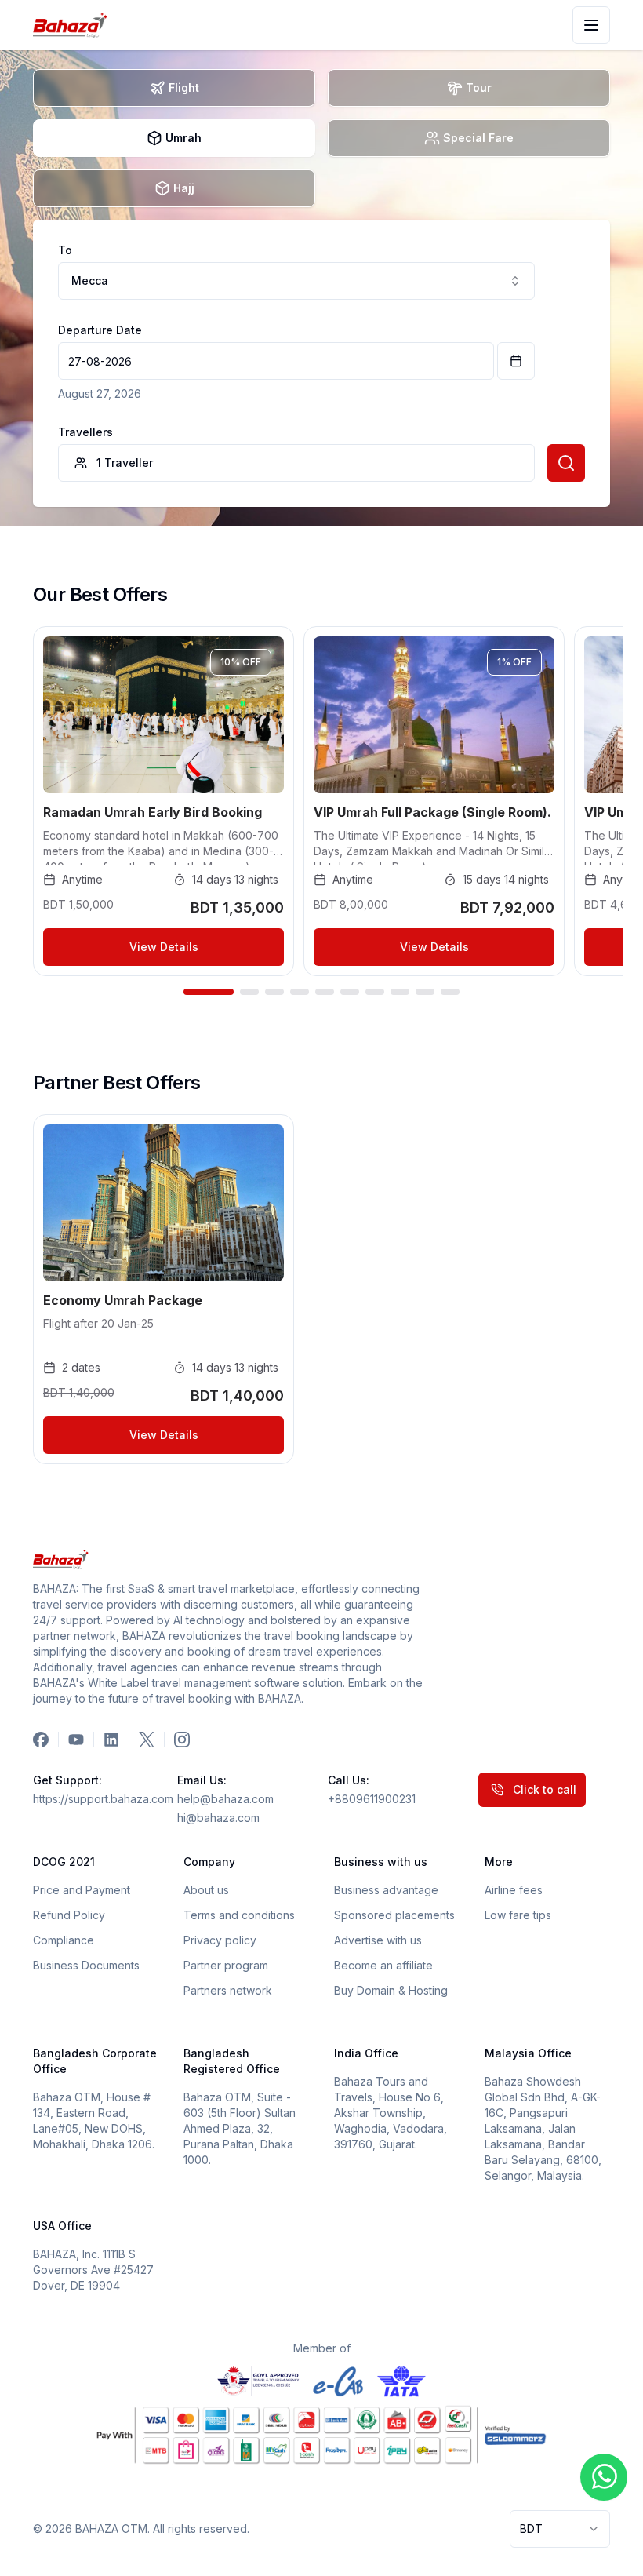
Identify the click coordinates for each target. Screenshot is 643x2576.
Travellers (85, 432)
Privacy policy (220, 1940)
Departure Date (100, 330)
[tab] (174, 88)
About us (206, 1890)
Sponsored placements (394, 1915)
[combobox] (560, 2529)
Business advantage (386, 1890)
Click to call (545, 1789)
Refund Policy (69, 1915)
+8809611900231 (372, 1799)
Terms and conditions (239, 1915)
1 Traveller (125, 463)
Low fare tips (518, 1915)
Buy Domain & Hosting (391, 1990)
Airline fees (514, 1890)
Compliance (64, 1940)
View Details (164, 947)
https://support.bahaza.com (99, 1799)
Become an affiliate (383, 1965)
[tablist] (321, 138)
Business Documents (86, 1965)
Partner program (226, 1965)
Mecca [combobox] (90, 281)
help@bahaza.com (225, 1799)
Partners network (228, 1990)
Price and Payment (82, 1890)
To (65, 250)
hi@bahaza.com (218, 1818)
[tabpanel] (321, 363)
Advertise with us (378, 1940)
